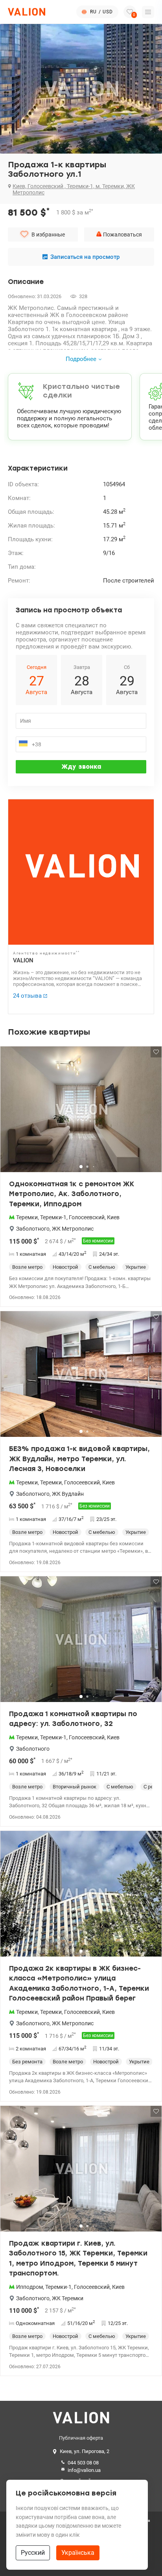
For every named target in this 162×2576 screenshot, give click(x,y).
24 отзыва (27, 996)
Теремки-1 (53, 1217)
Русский (33, 2553)
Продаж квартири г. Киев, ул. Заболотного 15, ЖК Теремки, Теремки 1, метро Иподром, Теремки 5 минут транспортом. (78, 2258)
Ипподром (29, 2287)
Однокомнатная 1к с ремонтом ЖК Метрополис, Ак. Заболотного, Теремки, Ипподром (72, 1194)
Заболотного (33, 1229)
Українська (78, 2553)
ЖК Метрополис (73, 1229)
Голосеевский (87, 1217)
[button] (151, 1112)
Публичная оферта (81, 2438)
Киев (113, 1217)
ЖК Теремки (68, 2298)
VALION (23, 960)
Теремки (27, 1217)
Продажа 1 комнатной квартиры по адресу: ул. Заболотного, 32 (73, 1719)
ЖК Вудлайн (68, 1494)
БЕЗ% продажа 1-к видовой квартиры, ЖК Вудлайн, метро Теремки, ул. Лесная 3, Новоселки (79, 1459)
